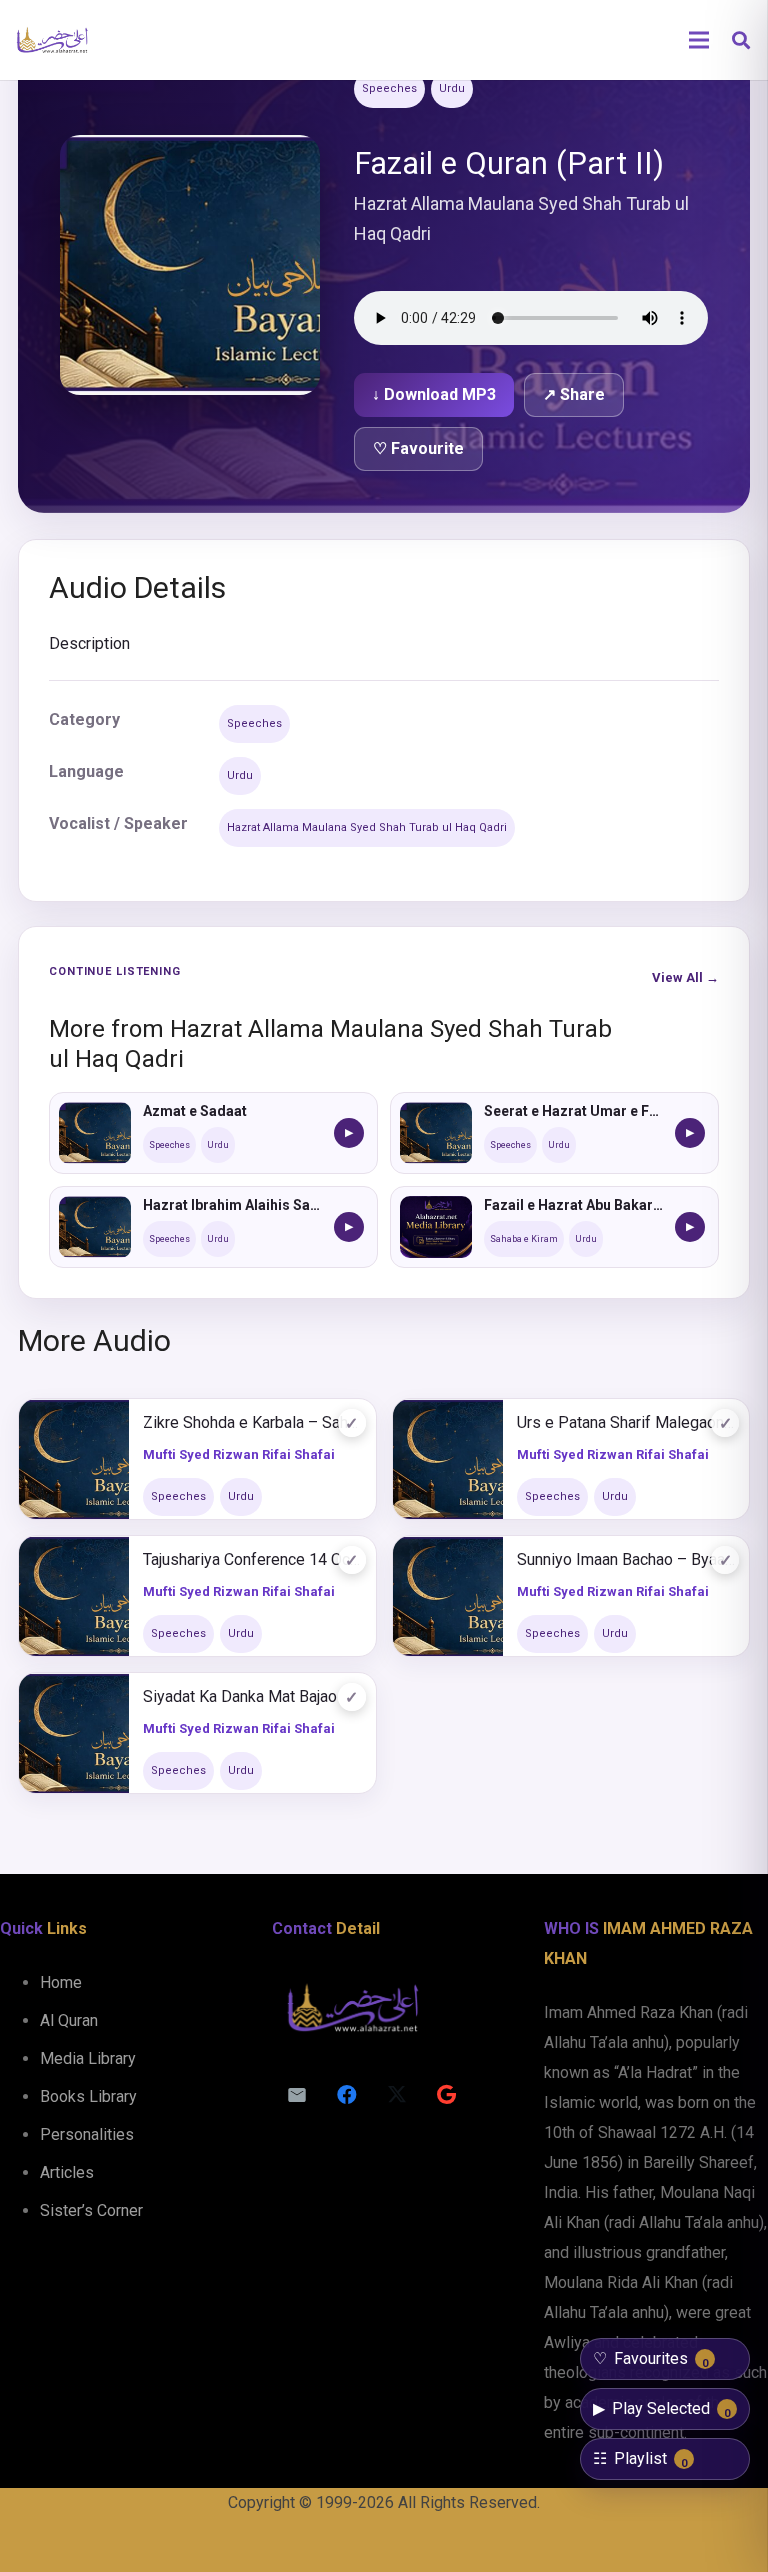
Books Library (88, 2096)
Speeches (389, 88)
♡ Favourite (418, 448)
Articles (67, 2172)
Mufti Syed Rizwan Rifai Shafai (239, 1454)
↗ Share (574, 394)
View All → (685, 977)
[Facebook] (347, 2095)
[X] (397, 2095)
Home (61, 1982)
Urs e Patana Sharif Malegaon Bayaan (626, 1422)
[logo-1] (52, 40)
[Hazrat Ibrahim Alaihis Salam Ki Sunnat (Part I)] (95, 1227)
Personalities (87, 2134)
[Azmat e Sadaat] (95, 1133)
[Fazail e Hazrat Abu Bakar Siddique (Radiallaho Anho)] (436, 1227)
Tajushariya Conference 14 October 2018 (252, 1559)
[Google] (447, 2095)
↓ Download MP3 (434, 394)
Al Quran (69, 2020)
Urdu (452, 88)
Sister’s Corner (91, 2210)
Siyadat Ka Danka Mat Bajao (240, 1696)
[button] (741, 40)
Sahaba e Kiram (524, 1239)
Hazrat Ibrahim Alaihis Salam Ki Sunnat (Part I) (232, 1205)
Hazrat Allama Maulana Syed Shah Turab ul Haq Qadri (367, 827)
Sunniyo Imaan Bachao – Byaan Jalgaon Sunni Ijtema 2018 (626, 1559)
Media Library (88, 2058)
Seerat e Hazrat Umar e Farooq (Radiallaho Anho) (573, 1111)
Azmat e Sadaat (195, 1111)
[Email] (297, 2095)
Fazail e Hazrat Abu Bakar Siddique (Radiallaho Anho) (573, 1205)
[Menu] (699, 40)
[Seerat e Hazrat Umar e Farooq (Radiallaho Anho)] (436, 1133)
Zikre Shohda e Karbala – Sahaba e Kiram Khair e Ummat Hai (252, 1422)
